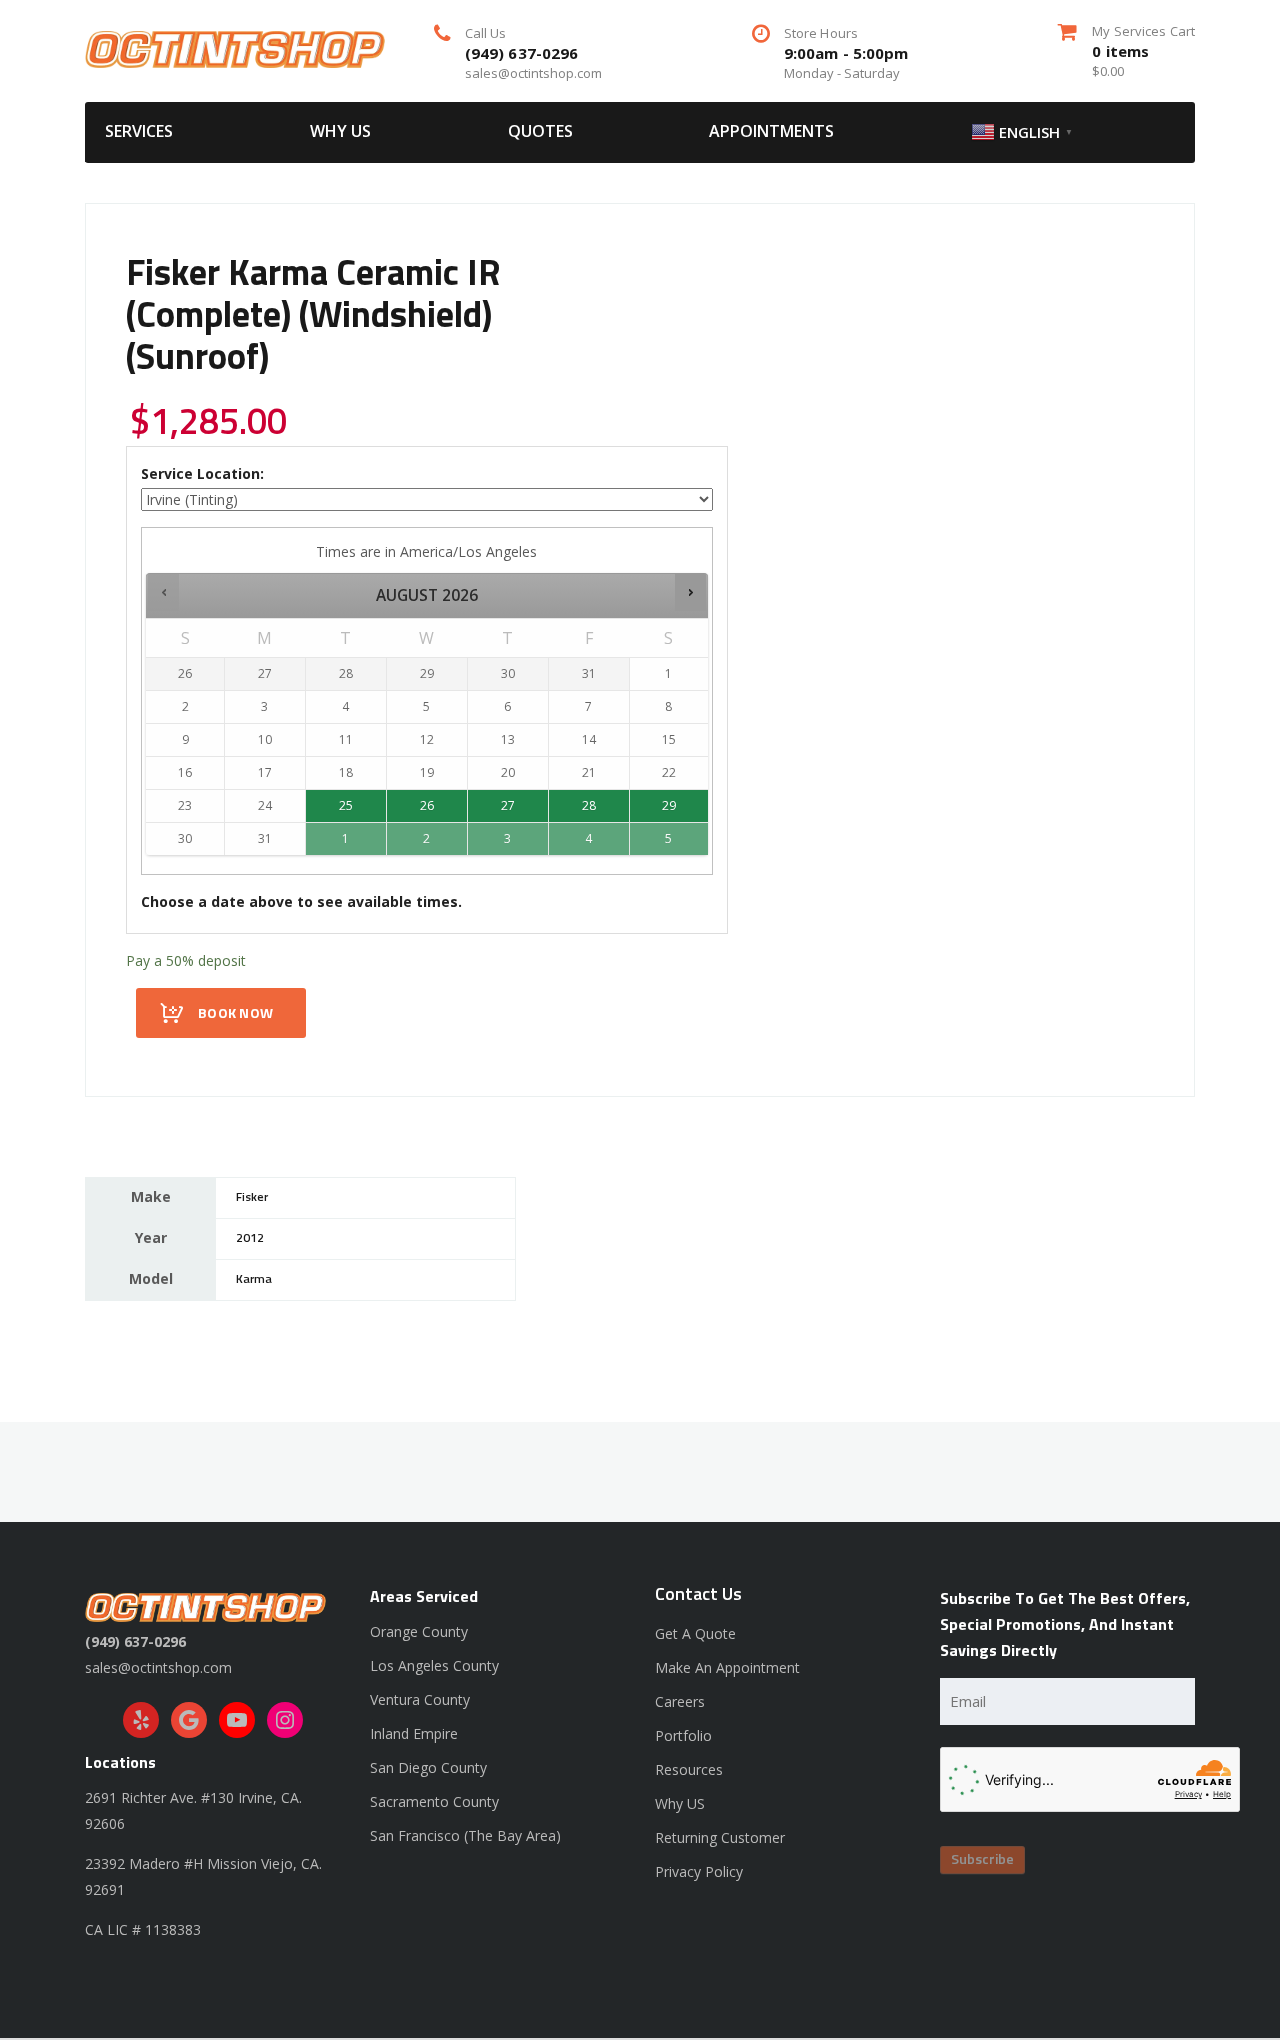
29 (669, 805)
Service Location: (202, 473)
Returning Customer (720, 1837)
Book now (235, 1014)
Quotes (540, 131)
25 (346, 805)
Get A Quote (695, 1633)
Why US (340, 131)
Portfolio (683, 1735)
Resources (689, 1769)
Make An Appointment (727, 1667)
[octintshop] (235, 47)
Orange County (419, 1631)
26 (427, 805)
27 (508, 805)
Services (139, 131)
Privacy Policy (699, 1871)
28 (589, 805)
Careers (680, 1701)
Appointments (771, 131)
